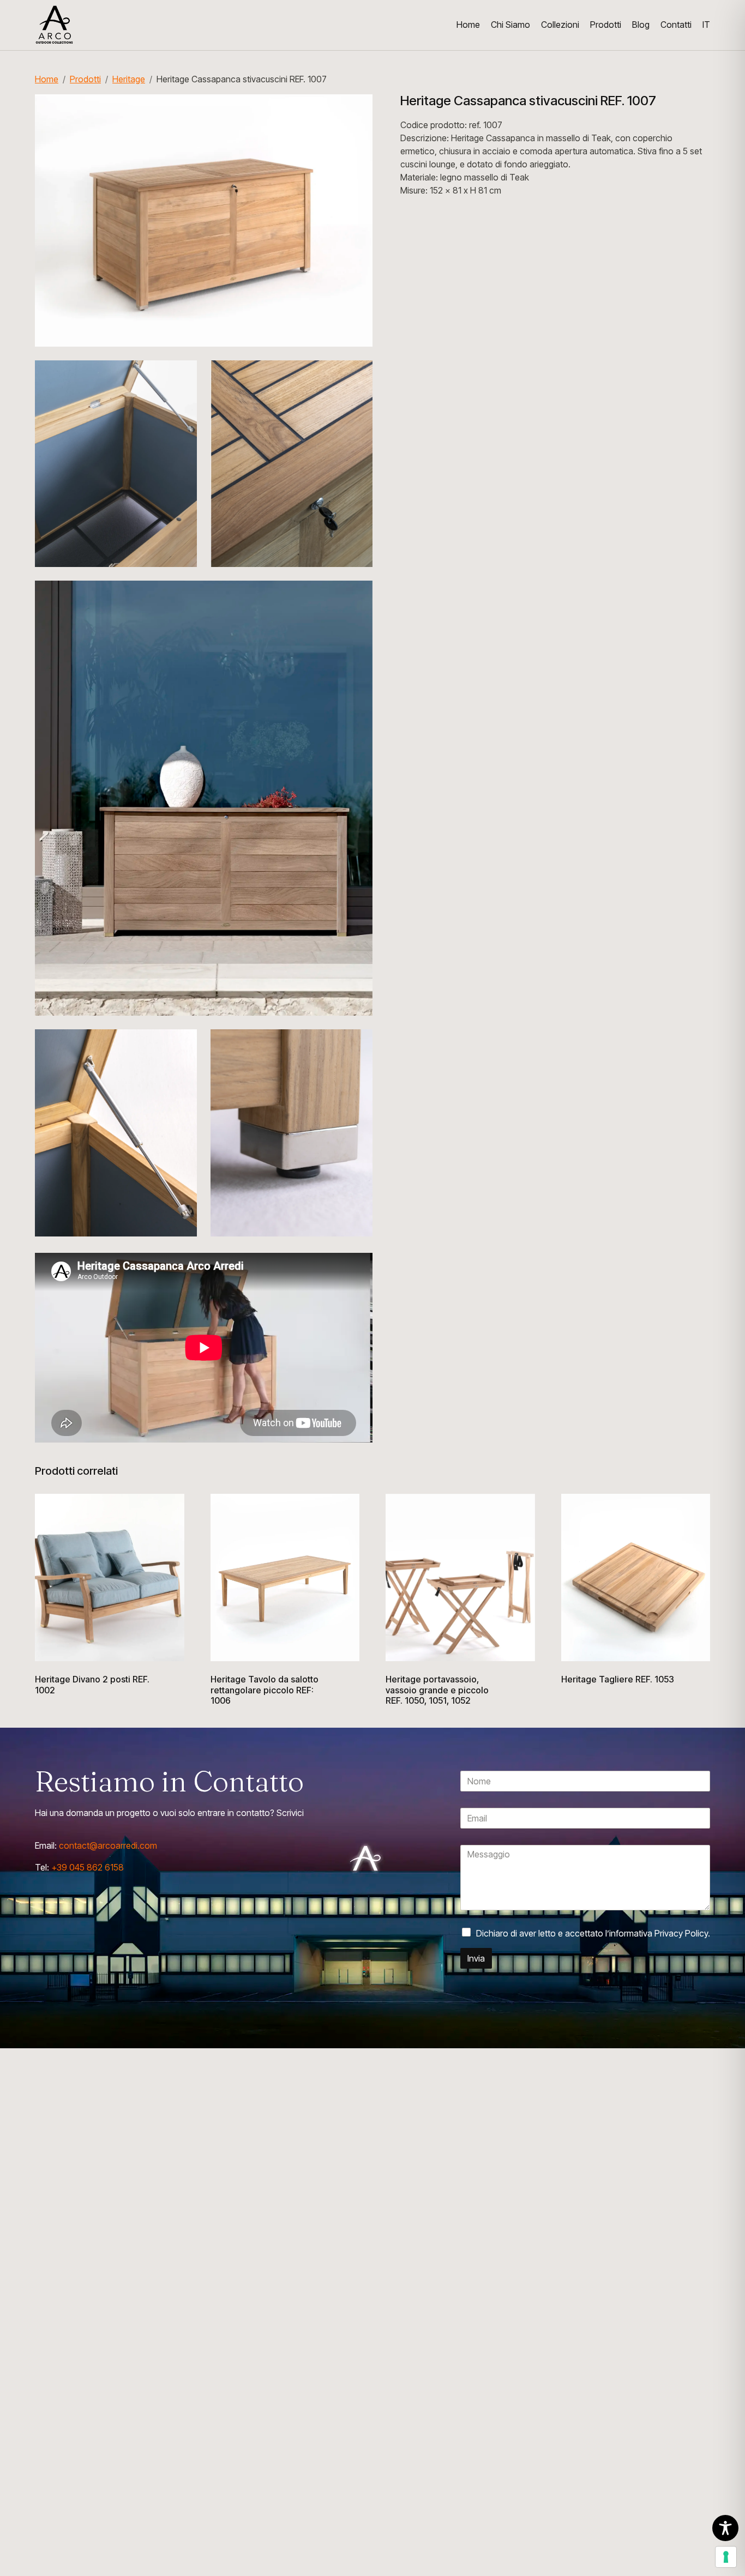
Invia (476, 1958)
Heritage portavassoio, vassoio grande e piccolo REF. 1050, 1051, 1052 (437, 1690)
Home (47, 79)
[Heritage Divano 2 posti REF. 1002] (110, 1578)
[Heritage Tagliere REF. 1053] (636, 1578)
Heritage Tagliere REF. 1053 (618, 1679)
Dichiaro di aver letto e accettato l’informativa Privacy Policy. (593, 1933)
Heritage (129, 79)
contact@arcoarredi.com (107, 1845)
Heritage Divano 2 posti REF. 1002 (92, 1685)
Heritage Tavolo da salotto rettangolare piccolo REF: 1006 (265, 1690)
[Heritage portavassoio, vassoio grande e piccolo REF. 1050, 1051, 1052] (460, 1578)
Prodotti (85, 79)
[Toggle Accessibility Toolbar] (725, 2528)
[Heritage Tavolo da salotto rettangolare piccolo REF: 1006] (285, 1578)
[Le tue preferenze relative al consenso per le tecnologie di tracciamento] (726, 2557)
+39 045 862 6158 (88, 1867)
